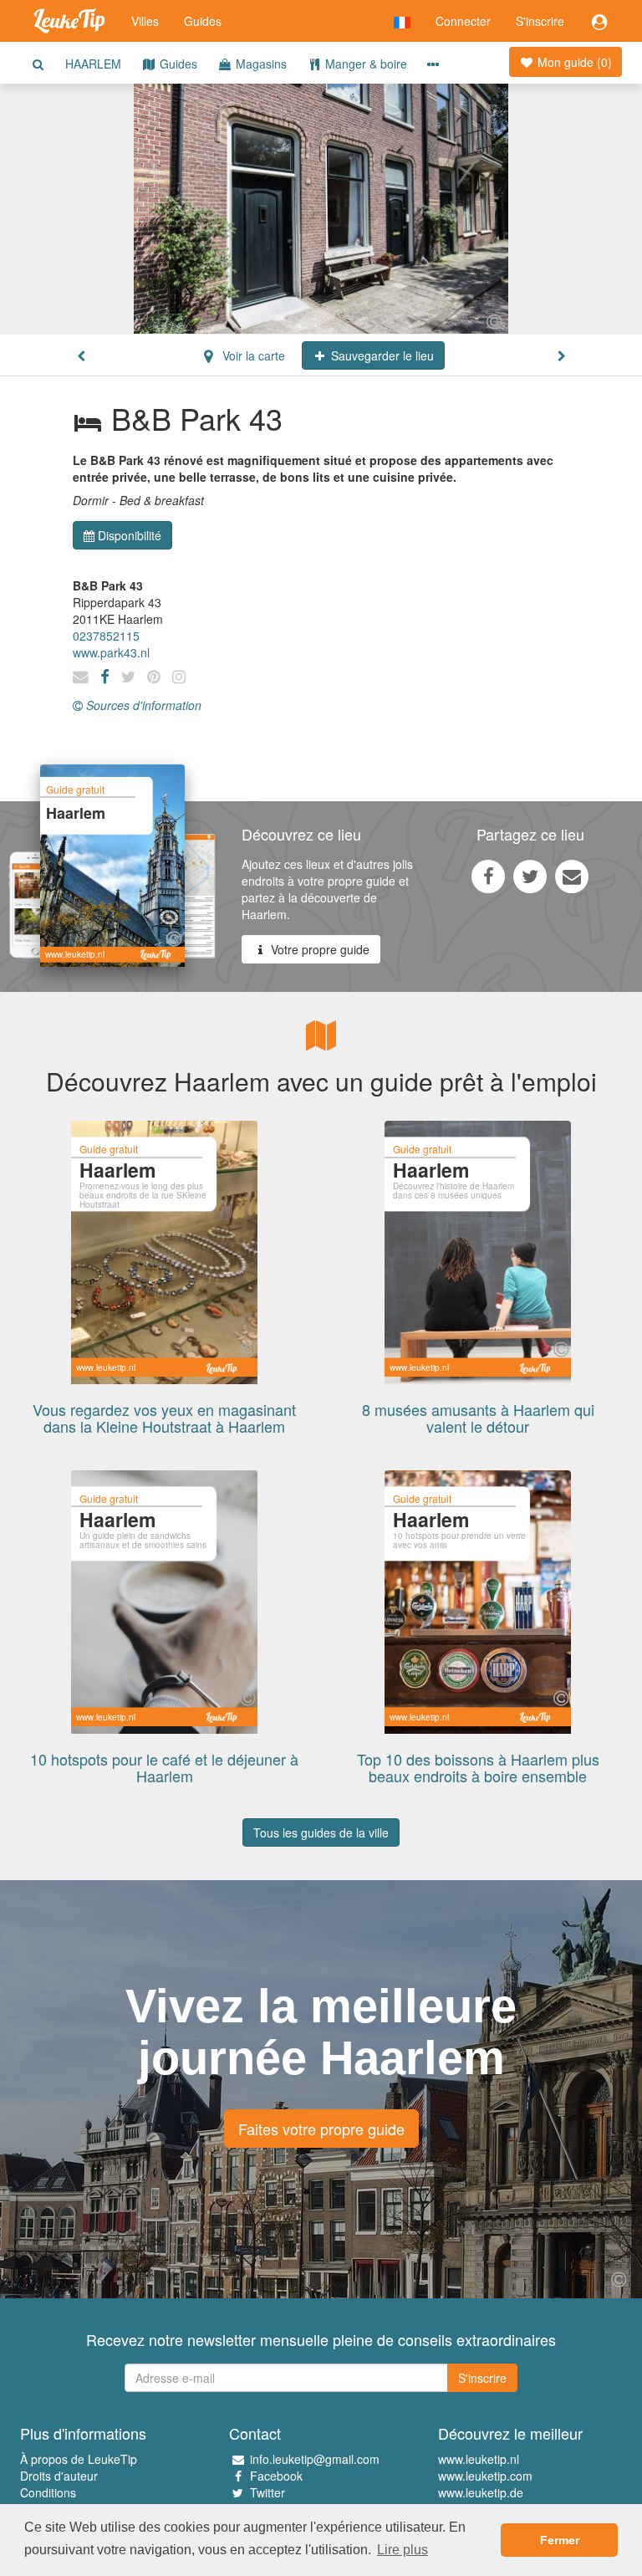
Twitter (267, 2492)
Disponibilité (130, 535)
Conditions (48, 2492)
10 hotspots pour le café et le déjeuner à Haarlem (164, 1767)
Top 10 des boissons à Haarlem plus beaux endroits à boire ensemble (478, 1767)
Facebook (276, 2476)
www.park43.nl (111, 652)
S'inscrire (540, 21)
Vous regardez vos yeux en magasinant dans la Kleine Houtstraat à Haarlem (164, 1418)
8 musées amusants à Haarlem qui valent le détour (478, 1418)
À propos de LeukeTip (79, 2459)
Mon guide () (573, 62)
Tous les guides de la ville (321, 1832)
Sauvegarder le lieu (381, 355)
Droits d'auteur (59, 2476)
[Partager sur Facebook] (488, 876)
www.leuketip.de (481, 2492)
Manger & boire (364, 64)
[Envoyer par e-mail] (572, 876)
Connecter (463, 21)
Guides (203, 21)
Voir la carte (252, 355)
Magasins (260, 64)
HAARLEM (93, 64)
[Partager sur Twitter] (530, 876)
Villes (145, 21)
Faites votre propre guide (321, 2129)
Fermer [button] (560, 2540)
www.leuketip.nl (479, 2459)
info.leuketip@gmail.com (315, 2459)
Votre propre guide (318, 949)
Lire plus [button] (403, 2550)
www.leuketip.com (485, 2476)
